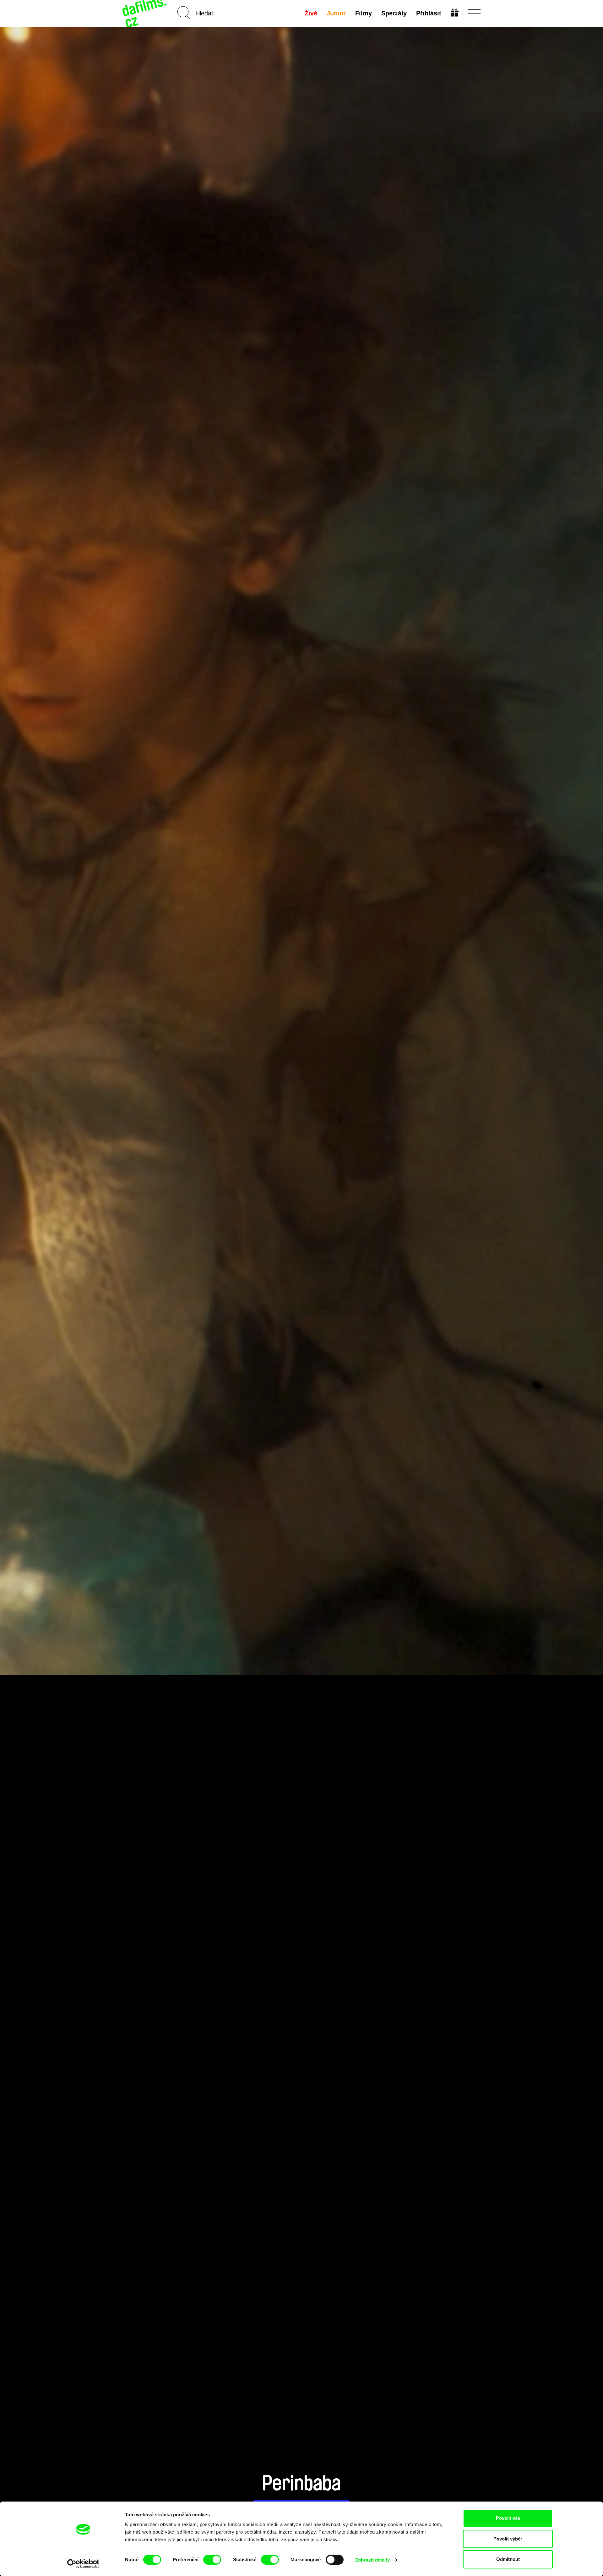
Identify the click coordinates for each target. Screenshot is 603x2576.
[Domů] (145, 13)
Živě (311, 13)
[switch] (212, 2560)
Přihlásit (429, 13)
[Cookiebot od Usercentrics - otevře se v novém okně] (83, 2564)
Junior (336, 13)
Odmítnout (508, 2559)
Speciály (394, 13)
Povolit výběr (508, 2539)
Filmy (364, 13)
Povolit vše (508, 2518)
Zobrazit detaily (372, 2560)
